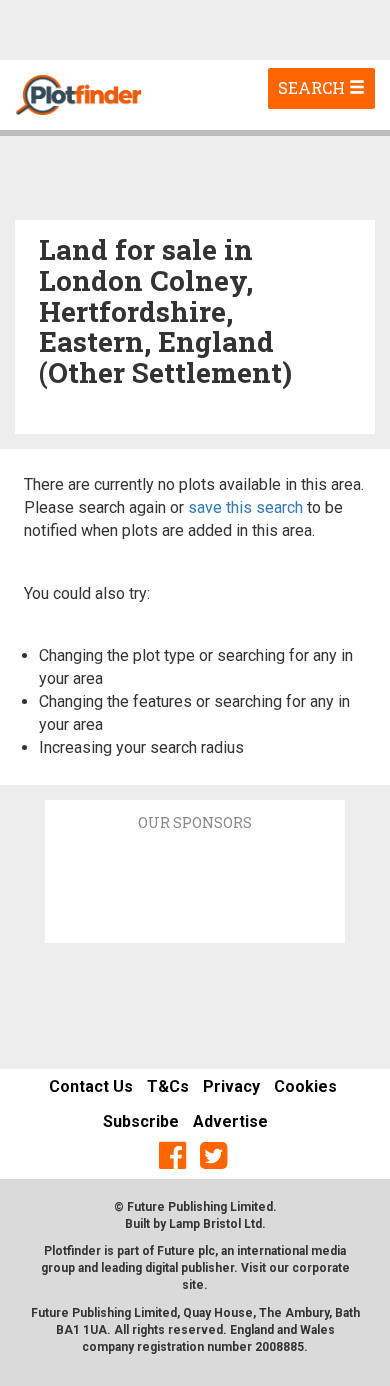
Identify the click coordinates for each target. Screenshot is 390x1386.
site (193, 1285)
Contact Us (91, 1086)
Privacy (231, 1086)
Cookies (305, 1086)
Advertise (230, 1121)
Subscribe (141, 1121)
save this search (245, 507)
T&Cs (168, 1086)
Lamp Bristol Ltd (215, 1224)
